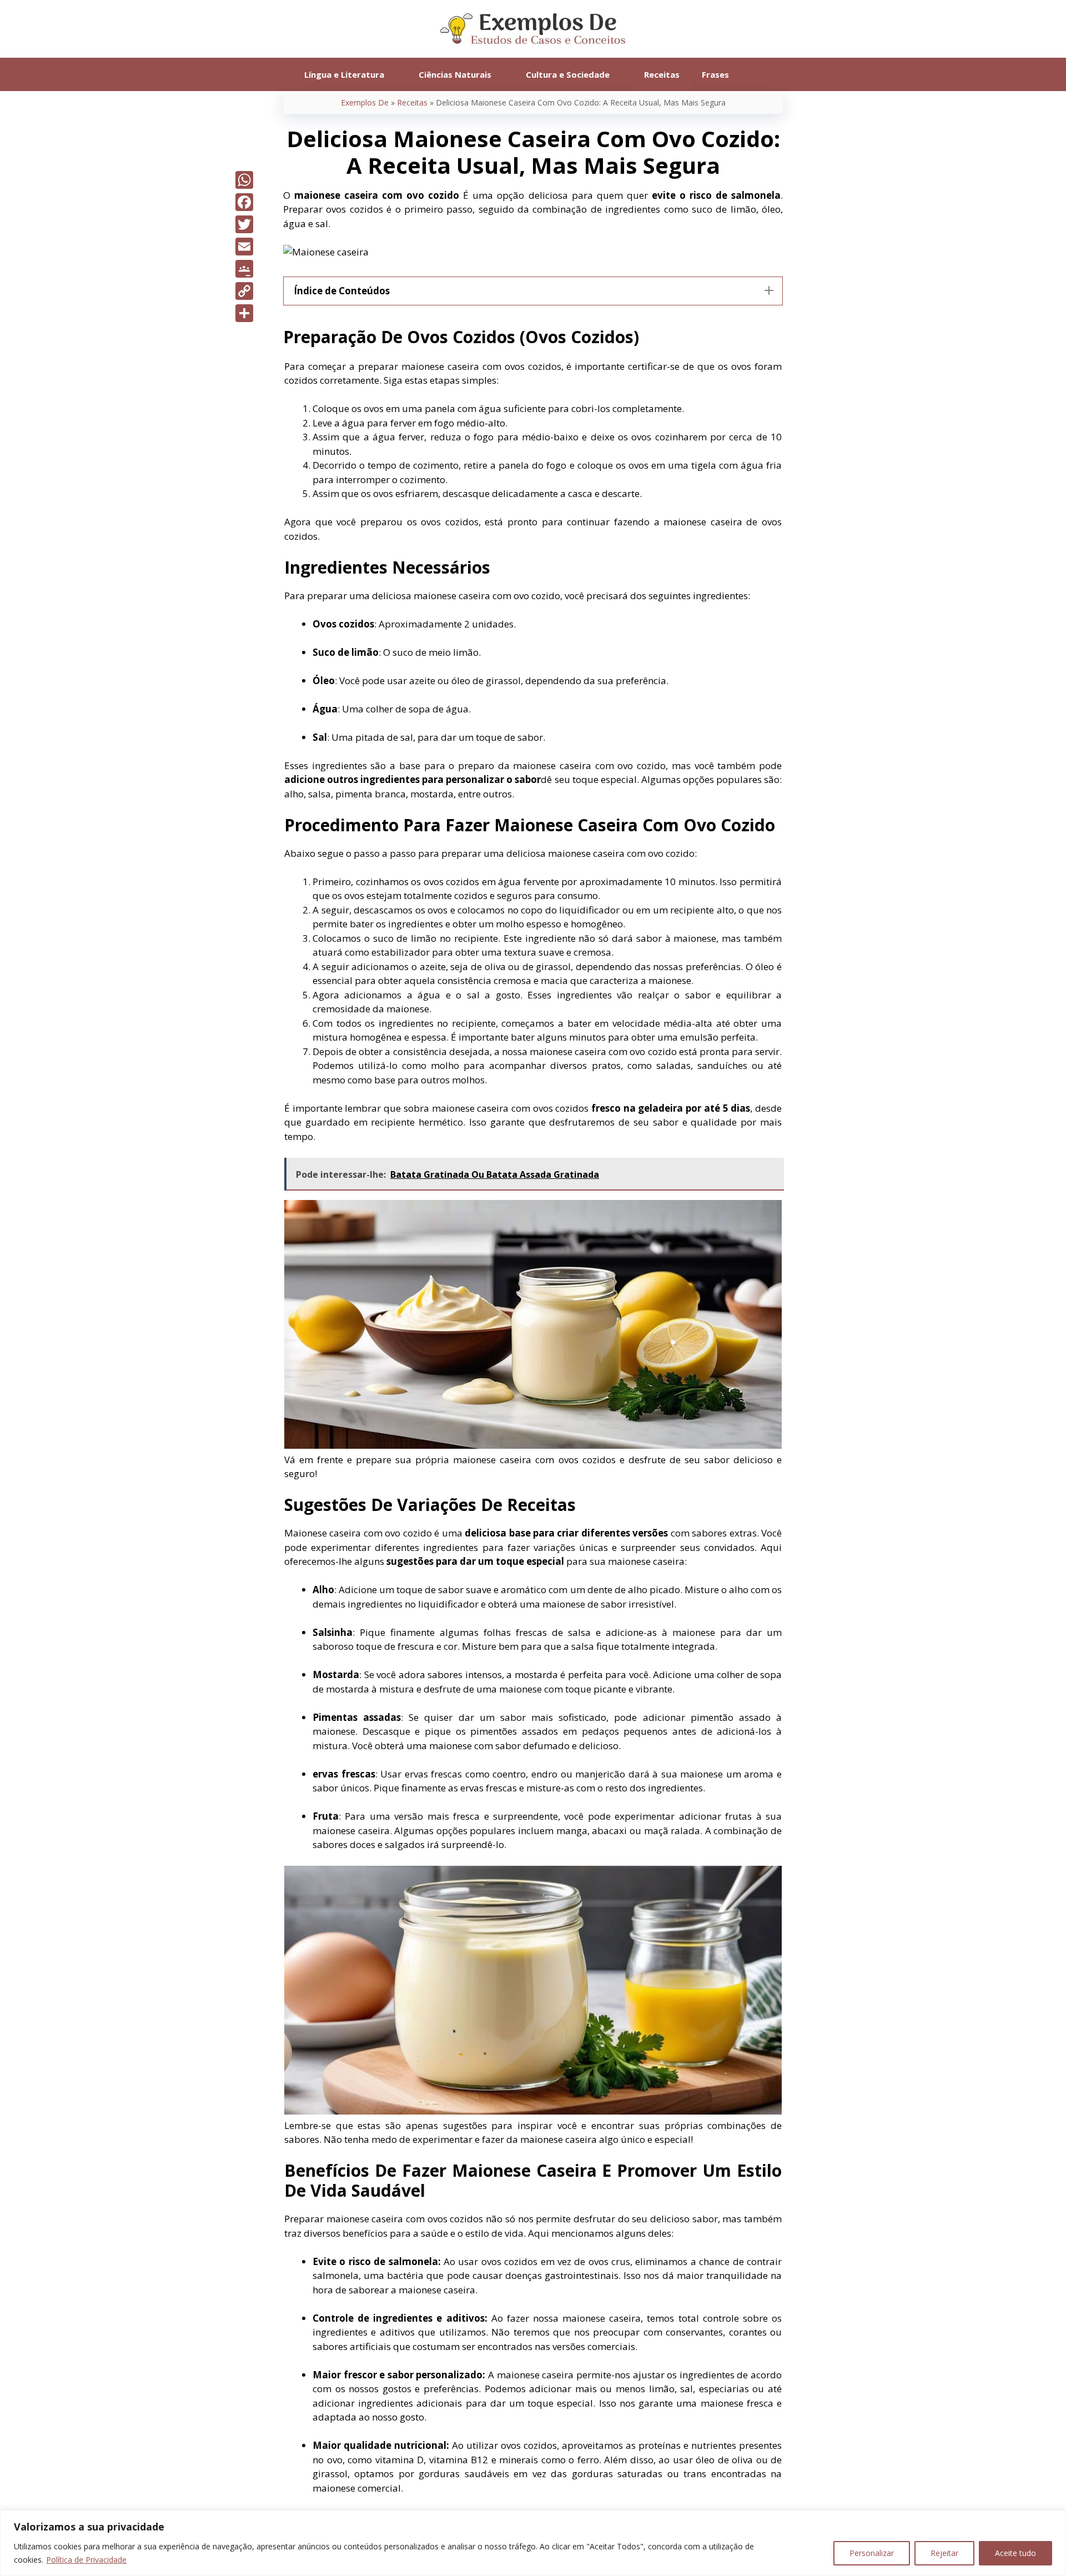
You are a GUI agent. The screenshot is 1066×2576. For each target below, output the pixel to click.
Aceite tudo (1015, 2553)
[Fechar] (1054, 2519)
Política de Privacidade (86, 2560)
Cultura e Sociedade (568, 74)
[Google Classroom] (244, 269)
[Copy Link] (244, 291)
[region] (533, 2543)
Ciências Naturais (455, 74)
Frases (715, 74)
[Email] (244, 247)
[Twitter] (244, 224)
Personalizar (872, 2553)
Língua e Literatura (344, 74)
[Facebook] (244, 202)
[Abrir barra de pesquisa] (756, 74)
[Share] (244, 313)
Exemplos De (365, 102)
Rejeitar (944, 2553)
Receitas (662, 74)
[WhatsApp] (244, 180)
